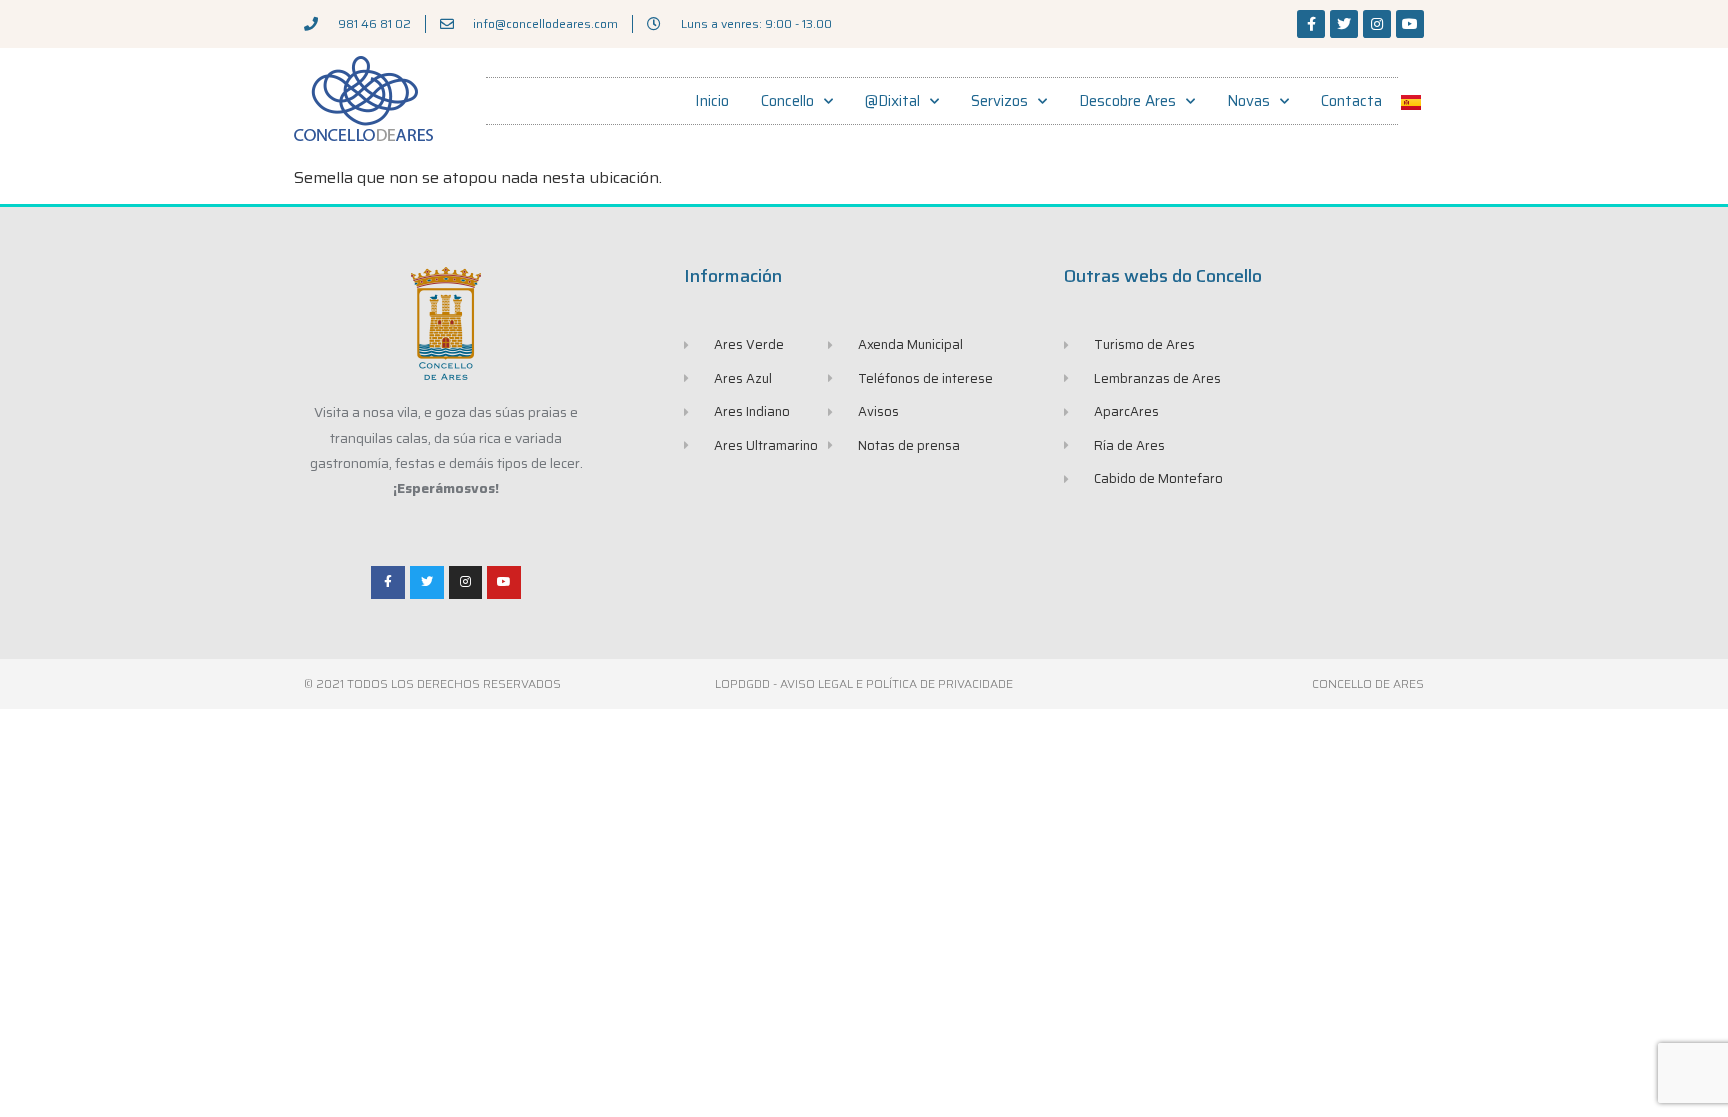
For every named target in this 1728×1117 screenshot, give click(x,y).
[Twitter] (1344, 24)
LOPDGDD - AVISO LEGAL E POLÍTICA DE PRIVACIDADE (864, 683)
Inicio (712, 101)
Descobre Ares (1127, 101)
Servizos (999, 101)
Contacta (1351, 101)
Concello (787, 101)
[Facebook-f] (1311, 24)
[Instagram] (1377, 24)
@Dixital (892, 101)
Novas (1248, 101)
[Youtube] (1410, 24)
